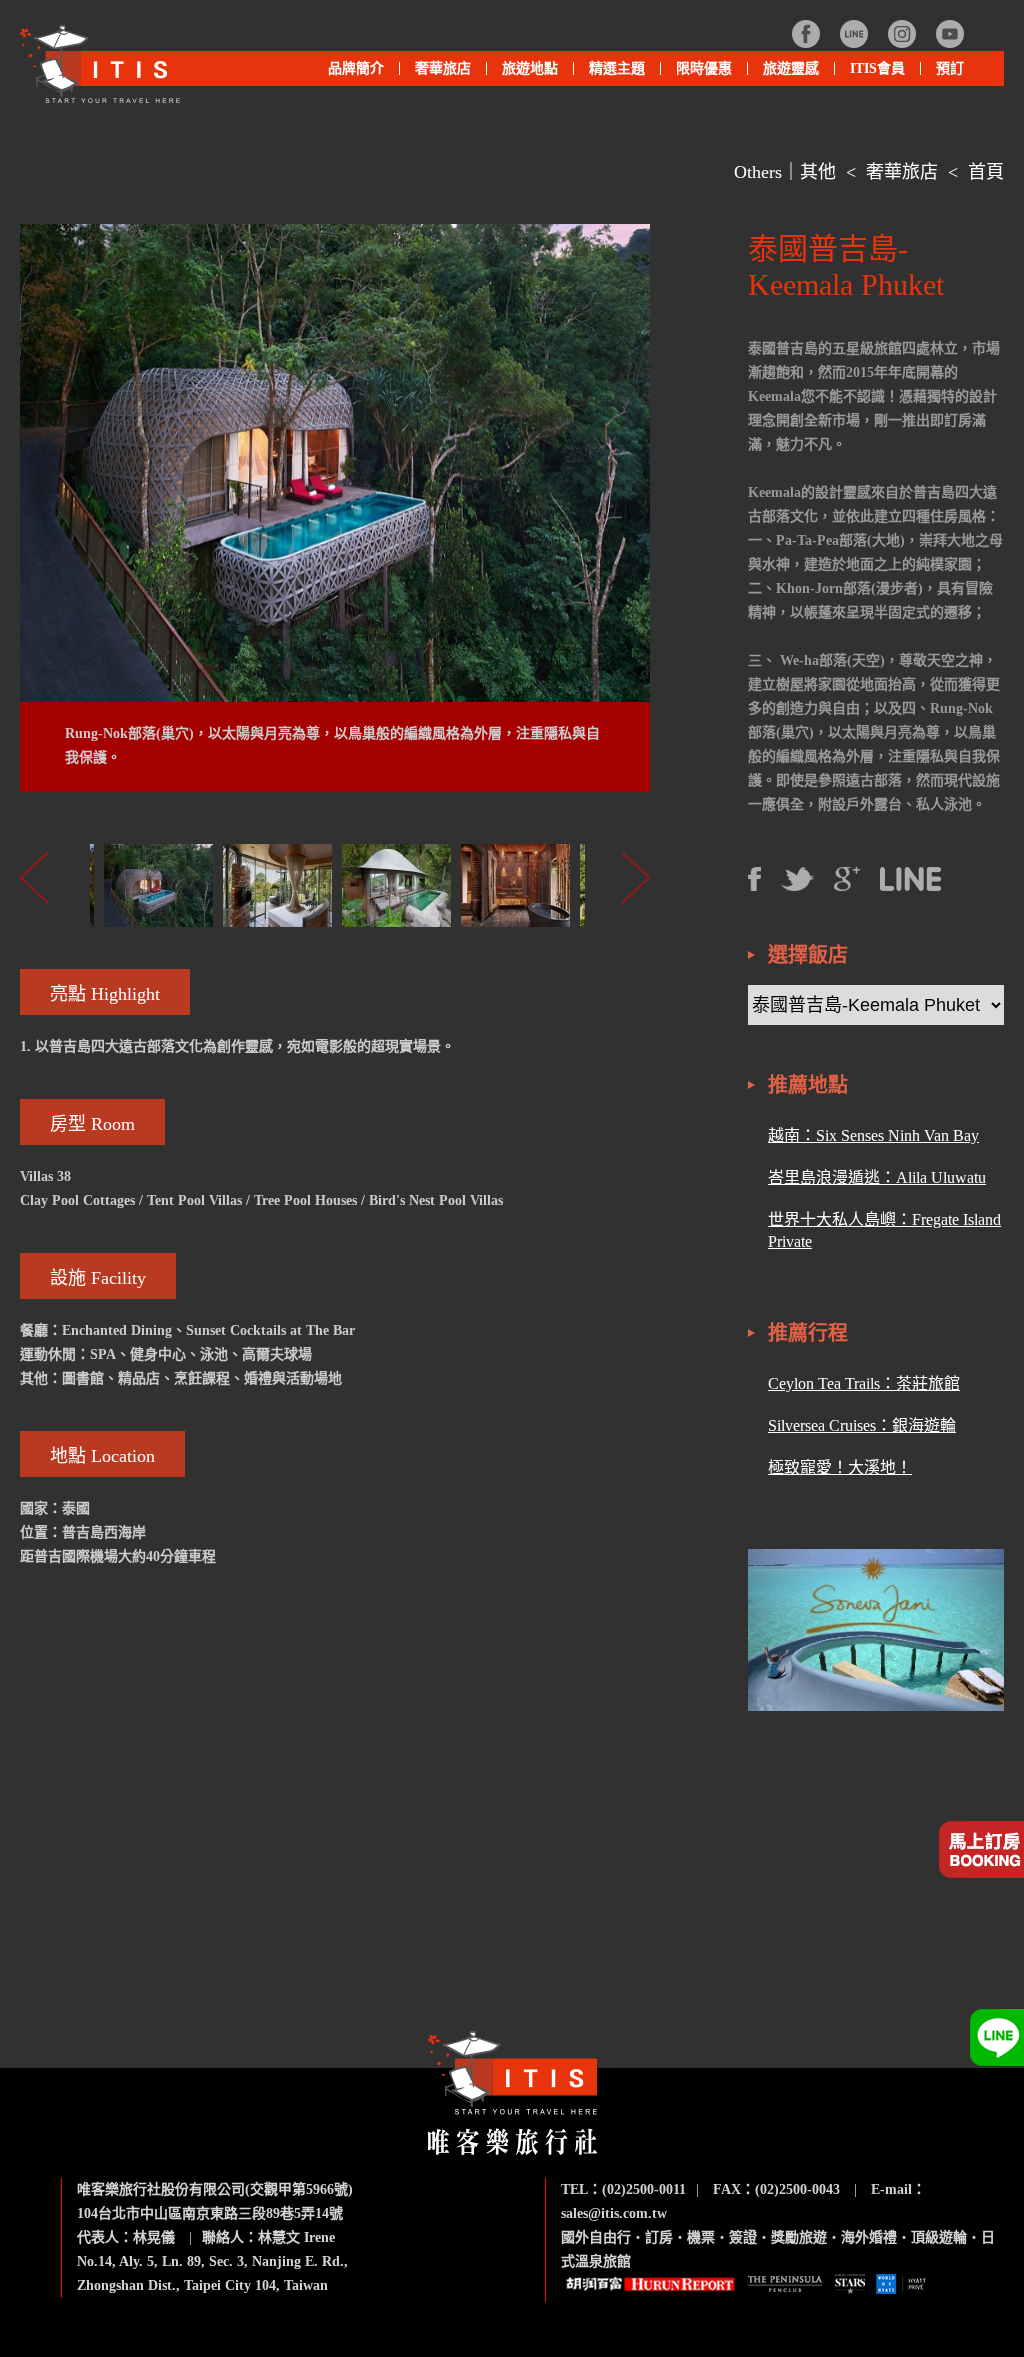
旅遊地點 (522, 73)
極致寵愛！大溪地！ (840, 1467)
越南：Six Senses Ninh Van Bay (873, 1135)
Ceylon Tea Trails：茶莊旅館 (864, 1383)
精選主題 (609, 73)
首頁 (986, 172)
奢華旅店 (902, 172)
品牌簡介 (356, 68)
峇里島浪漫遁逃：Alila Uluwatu (877, 1177)
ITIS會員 (877, 68)
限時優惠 (704, 68)
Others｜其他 (785, 172)
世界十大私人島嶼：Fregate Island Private (884, 1230)
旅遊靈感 (791, 68)
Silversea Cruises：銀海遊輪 (862, 1425)
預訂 (950, 68)
